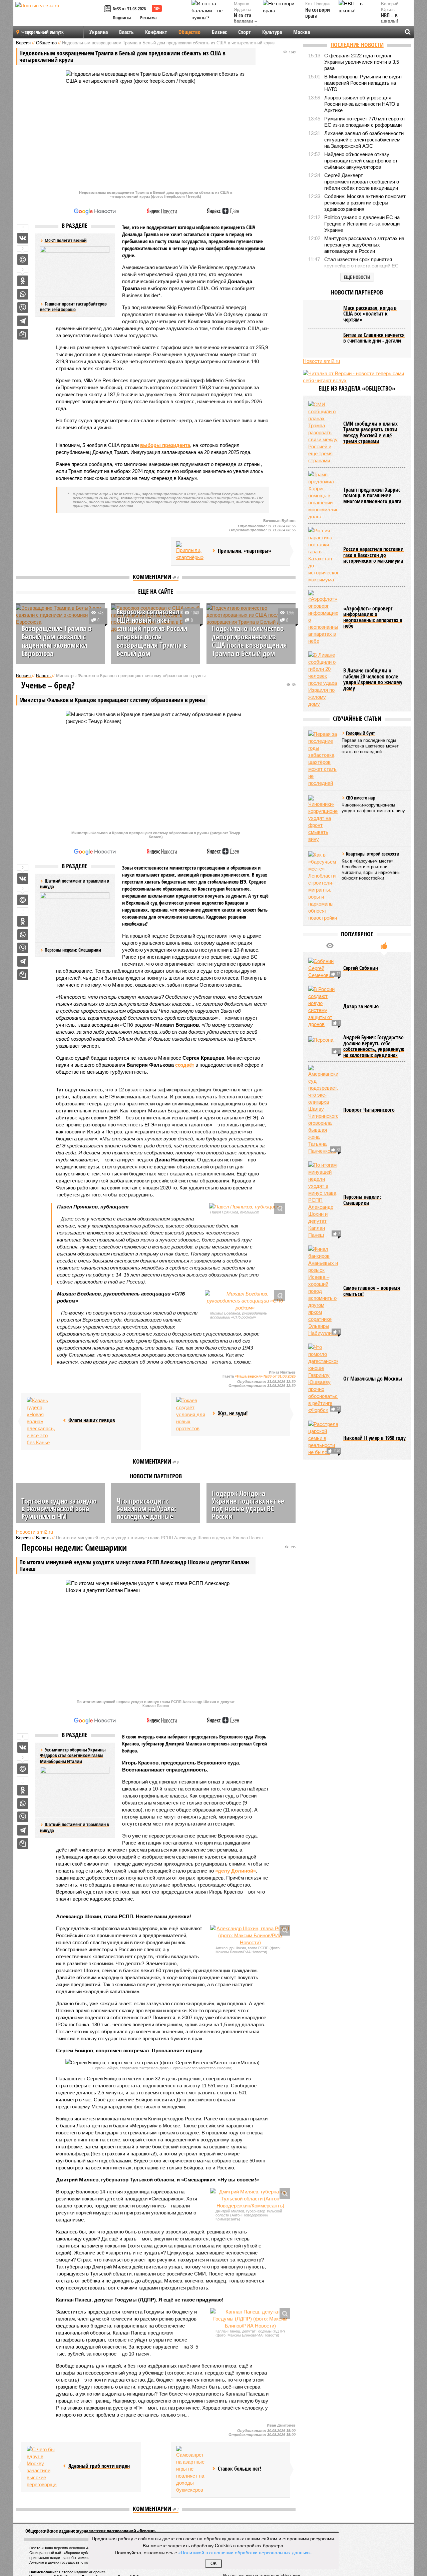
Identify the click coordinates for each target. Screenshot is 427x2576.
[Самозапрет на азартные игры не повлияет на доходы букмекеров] (191, 2470)
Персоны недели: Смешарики (73, 950)
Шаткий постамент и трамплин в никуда (75, 1827)
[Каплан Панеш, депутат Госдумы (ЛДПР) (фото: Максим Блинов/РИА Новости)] (250, 2319)
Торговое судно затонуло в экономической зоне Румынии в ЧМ (59, 1508)
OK (214, 2563)
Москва (302, 32)
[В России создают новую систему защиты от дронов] (323, 1007)
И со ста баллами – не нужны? (246, 22)
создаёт (185, 1065)
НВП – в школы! (389, 19)
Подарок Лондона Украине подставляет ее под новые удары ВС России (248, 1504)
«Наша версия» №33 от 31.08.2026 (265, 1376)
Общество (189, 32)
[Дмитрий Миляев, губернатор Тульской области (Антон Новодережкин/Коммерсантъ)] (250, 2199)
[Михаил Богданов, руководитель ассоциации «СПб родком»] (245, 1301)
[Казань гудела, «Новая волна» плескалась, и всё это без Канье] (42, 1421)
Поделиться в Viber (23, 308)
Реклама (148, 18)
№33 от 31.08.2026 (129, 9)
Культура (272, 32)
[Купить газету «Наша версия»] (108, 9)
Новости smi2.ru (35, 1532)
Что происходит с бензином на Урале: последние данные (146, 1508)
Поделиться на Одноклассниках (23, 281)
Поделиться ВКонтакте (23, 238)
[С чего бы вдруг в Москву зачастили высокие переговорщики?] (42, 2467)
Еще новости (357, 277)
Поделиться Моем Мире (23, 260)
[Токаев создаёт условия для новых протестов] (191, 1414)
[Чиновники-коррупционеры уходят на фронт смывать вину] (323, 819)
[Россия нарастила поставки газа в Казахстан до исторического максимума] (323, 555)
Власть (126, 32)
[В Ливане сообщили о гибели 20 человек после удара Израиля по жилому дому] (323, 679)
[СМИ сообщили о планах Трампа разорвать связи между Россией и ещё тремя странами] (323, 432)
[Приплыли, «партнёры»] (191, 551)
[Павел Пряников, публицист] (245, 1207)
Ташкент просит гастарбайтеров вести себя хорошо (73, 307)
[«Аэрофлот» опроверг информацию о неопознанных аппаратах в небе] (323, 617)
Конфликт (156, 32)
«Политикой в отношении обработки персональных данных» (245, 2552)
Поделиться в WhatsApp (23, 294)
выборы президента (165, 445)
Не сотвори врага (318, 13)
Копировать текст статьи (23, 334)
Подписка (122, 18)
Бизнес (219, 32)
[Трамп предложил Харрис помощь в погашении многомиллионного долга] (323, 495)
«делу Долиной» (236, 1871)
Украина (99, 32)
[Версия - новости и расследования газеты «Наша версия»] (59, 16)
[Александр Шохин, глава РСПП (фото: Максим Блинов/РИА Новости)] (250, 1935)
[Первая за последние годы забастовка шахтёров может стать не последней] (323, 758)
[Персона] (323, 1046)
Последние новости (357, 45)
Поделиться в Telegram (23, 321)
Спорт (245, 32)
